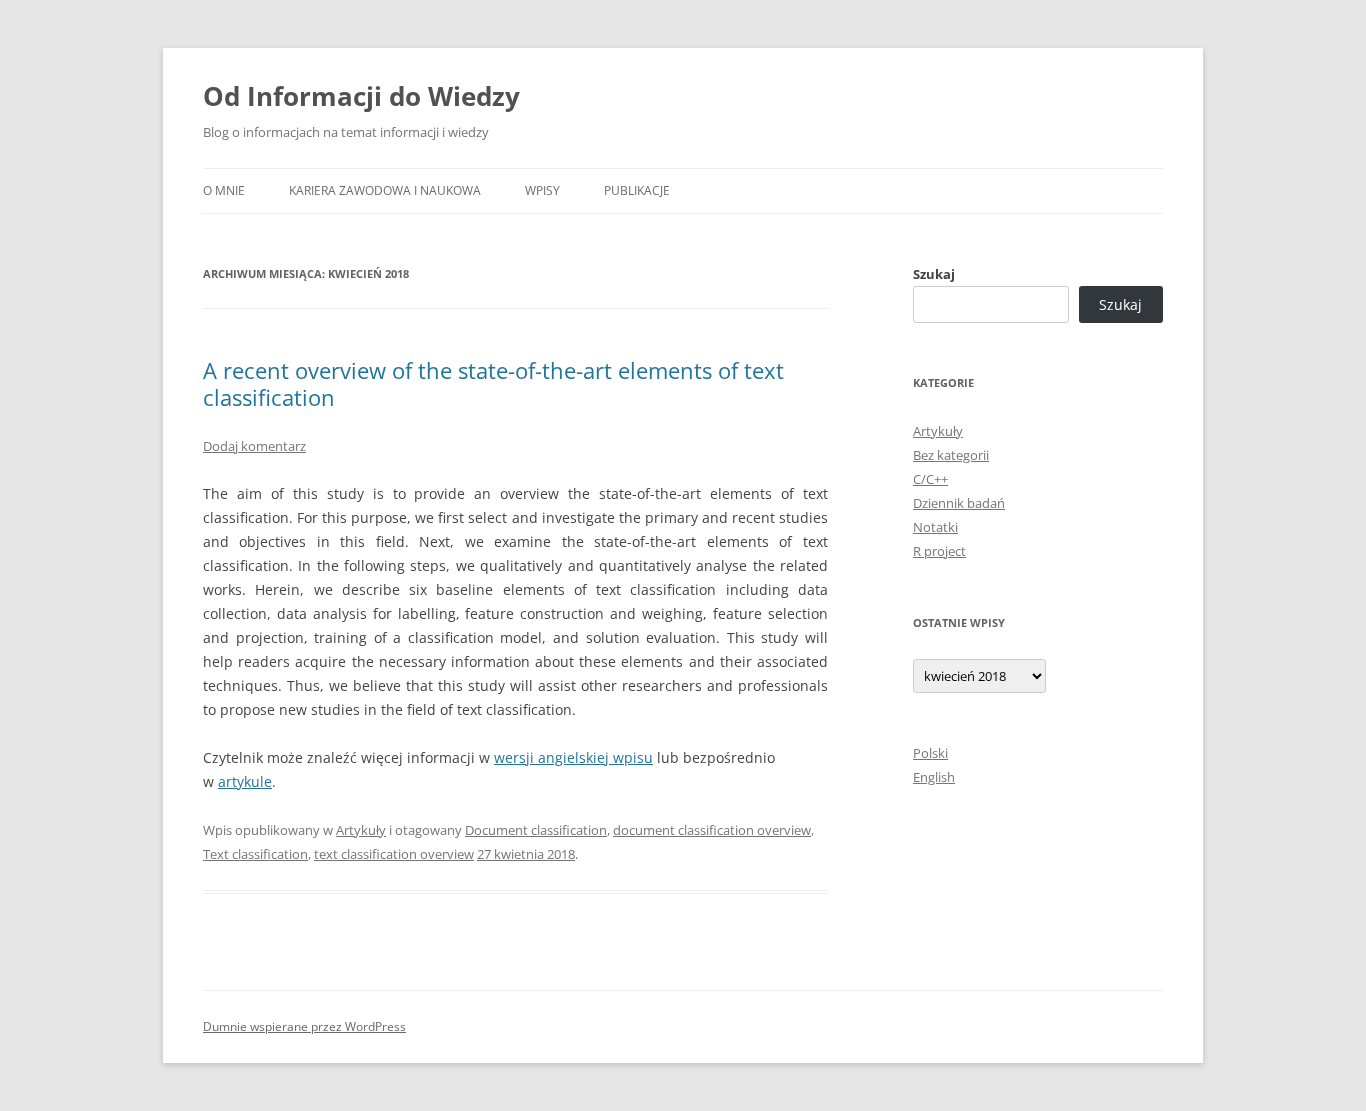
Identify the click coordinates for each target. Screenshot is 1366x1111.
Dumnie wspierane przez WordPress (304, 1026)
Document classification (536, 830)
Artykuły (361, 830)
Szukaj (934, 274)
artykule (245, 781)
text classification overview (394, 854)
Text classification (255, 854)
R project (939, 551)
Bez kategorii (951, 455)
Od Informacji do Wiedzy (361, 96)
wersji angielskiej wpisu (573, 757)
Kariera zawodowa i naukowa (385, 190)
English (934, 777)
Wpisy (542, 190)
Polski (930, 753)
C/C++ (930, 479)
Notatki (935, 527)
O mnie (224, 190)
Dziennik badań (959, 503)
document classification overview (712, 830)
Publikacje (637, 190)
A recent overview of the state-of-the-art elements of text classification (493, 383)
